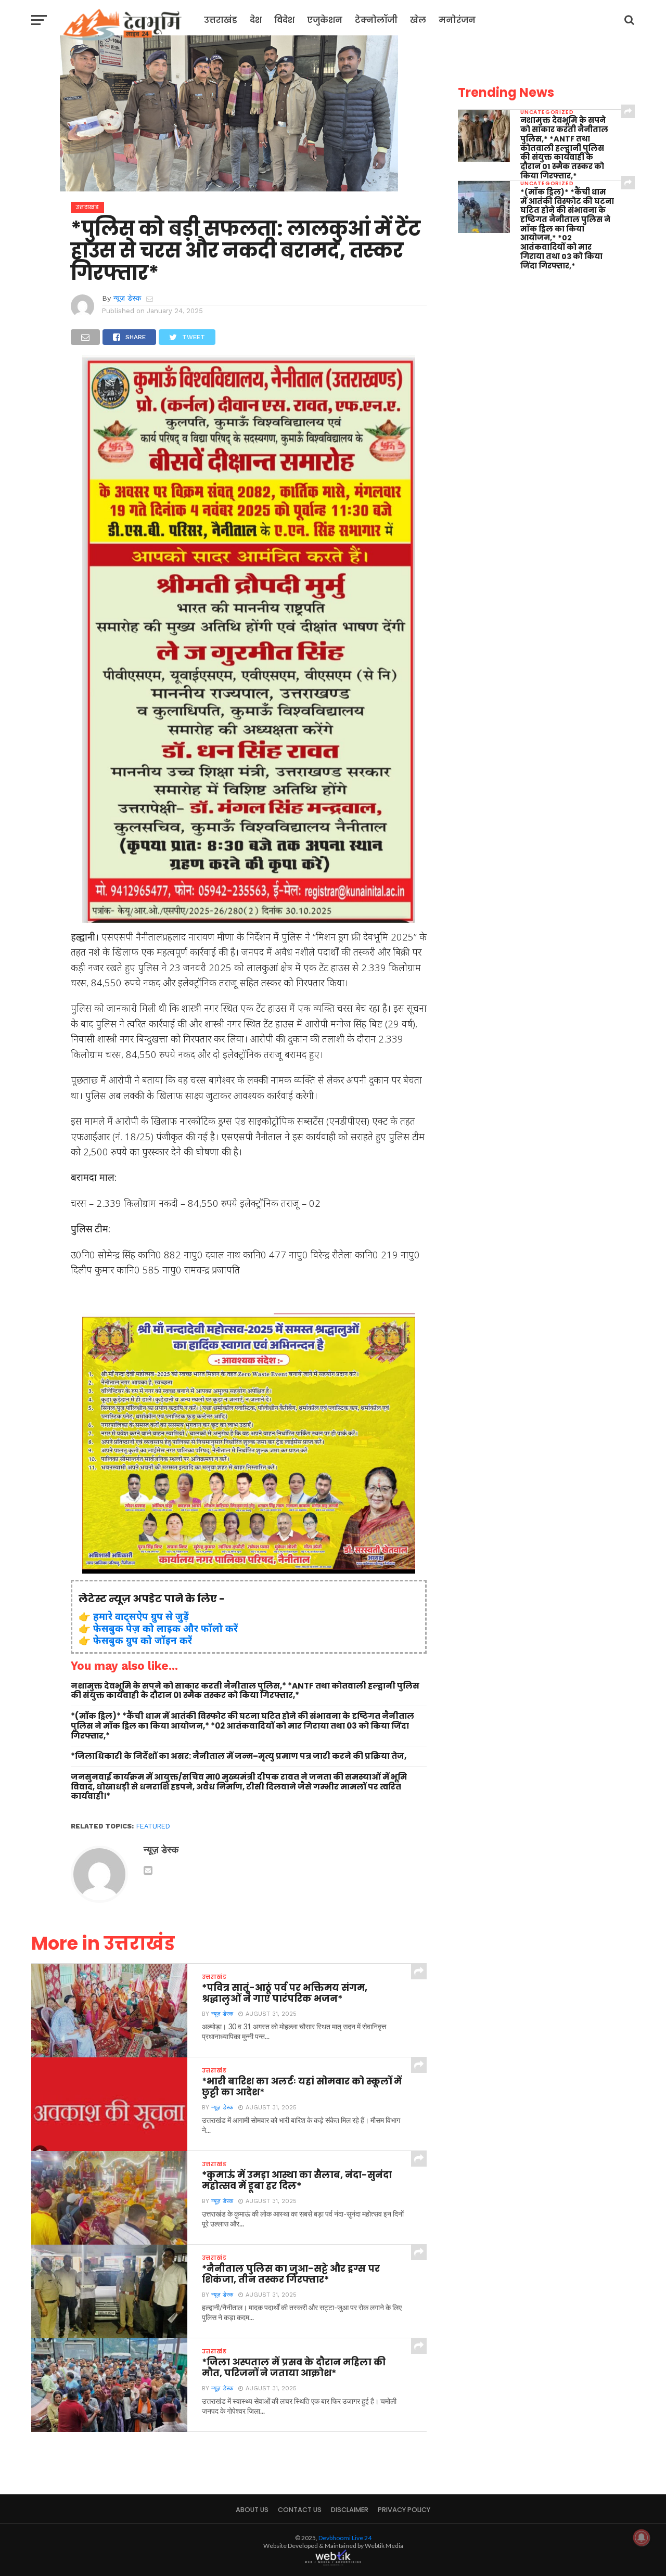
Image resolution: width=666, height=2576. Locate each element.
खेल (418, 20)
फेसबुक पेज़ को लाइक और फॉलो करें (165, 1628)
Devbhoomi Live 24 (345, 2538)
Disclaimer (350, 2510)
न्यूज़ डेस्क (127, 298)
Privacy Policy (404, 2510)
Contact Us (300, 2510)
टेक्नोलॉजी (376, 20)
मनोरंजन (457, 20)
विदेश (284, 20)
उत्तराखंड (221, 20)
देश (256, 20)
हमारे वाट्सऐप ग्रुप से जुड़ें (141, 1616)
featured (153, 1826)
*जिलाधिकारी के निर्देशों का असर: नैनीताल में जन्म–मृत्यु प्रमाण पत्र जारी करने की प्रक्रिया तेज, (239, 1756)
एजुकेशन (325, 20)
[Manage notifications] (642, 2538)
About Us (252, 2510)
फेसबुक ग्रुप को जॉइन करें (143, 1640)
